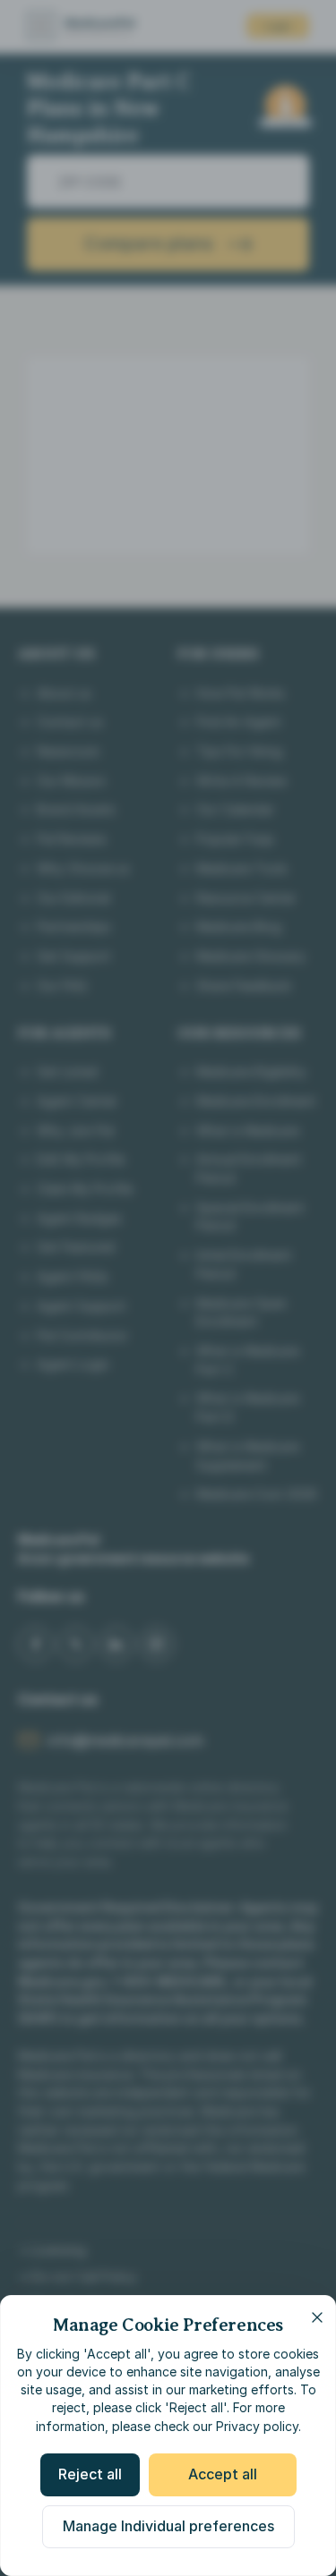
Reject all (90, 2474)
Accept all (223, 2474)
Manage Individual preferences (168, 2526)
